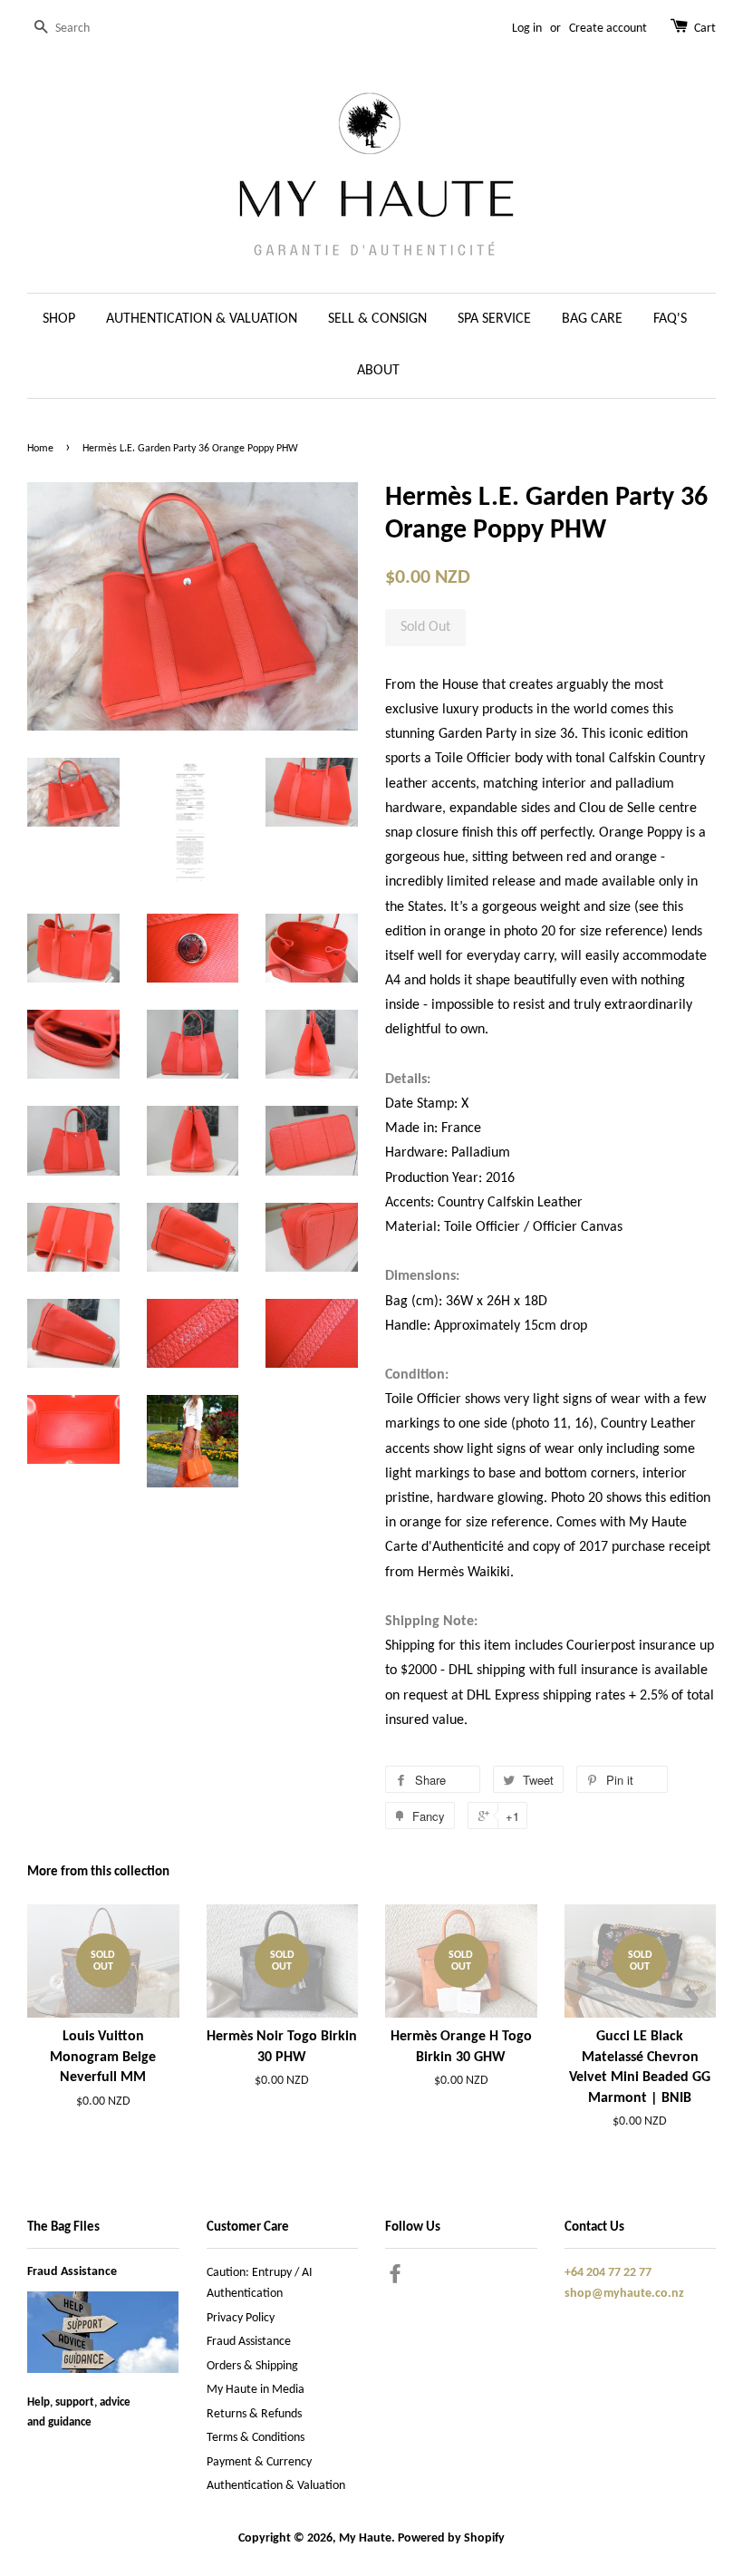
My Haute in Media (256, 2390)
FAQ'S (670, 319)
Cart (705, 29)
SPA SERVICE (494, 319)
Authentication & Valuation (276, 2486)
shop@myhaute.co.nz (624, 2294)
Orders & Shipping (252, 2366)
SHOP (59, 319)
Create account (608, 29)
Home (40, 449)
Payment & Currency (259, 2462)
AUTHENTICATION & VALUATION (202, 319)
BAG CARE (592, 319)
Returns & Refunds (254, 2414)
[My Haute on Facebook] (395, 2278)
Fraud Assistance (72, 2272)
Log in (527, 29)
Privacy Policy (241, 2318)
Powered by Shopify (451, 2538)
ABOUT (378, 371)
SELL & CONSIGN (377, 319)
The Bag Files (63, 2227)
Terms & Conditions (256, 2438)
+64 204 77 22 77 (608, 2273)
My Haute (365, 2538)
